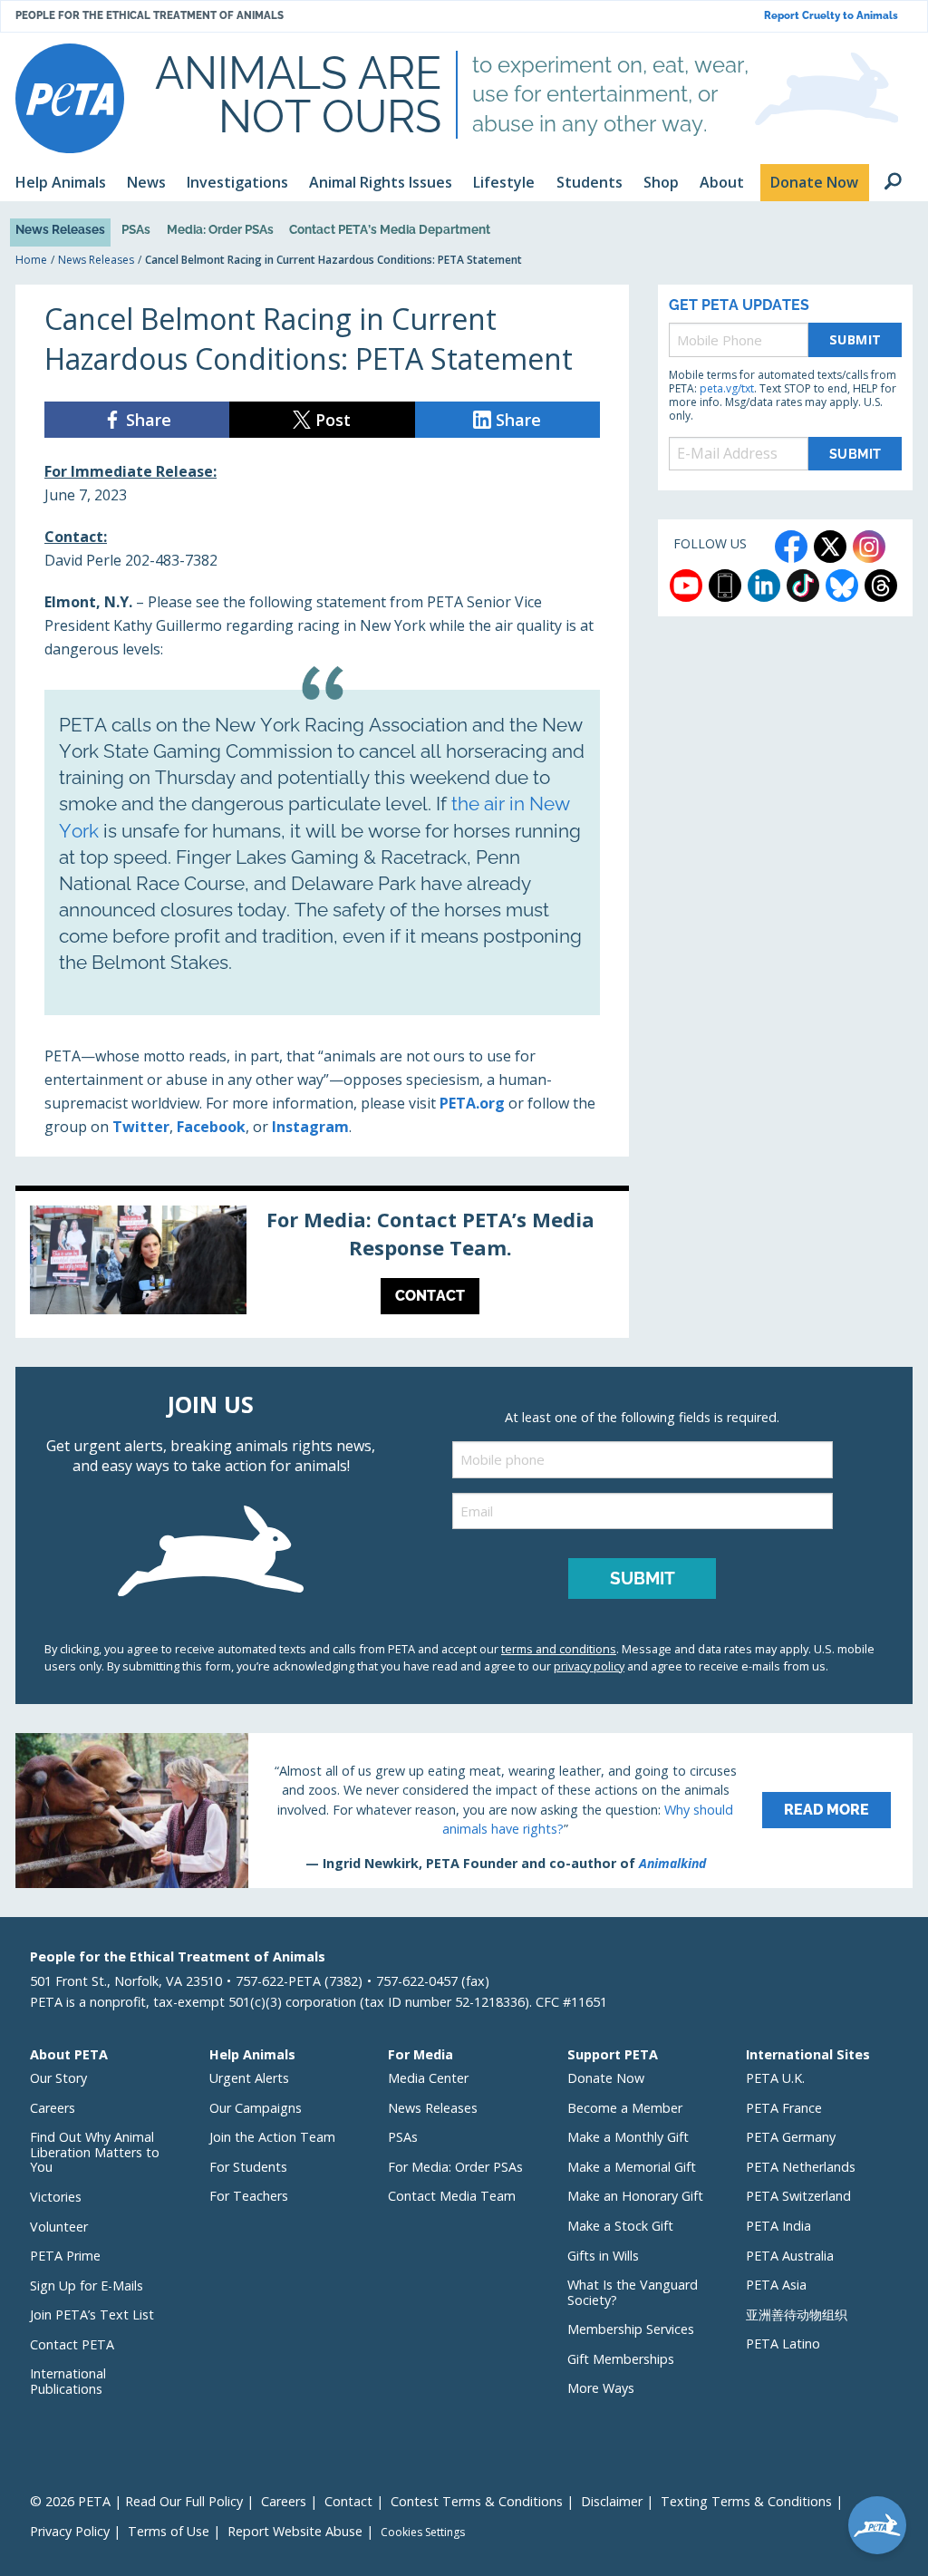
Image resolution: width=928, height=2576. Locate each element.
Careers (53, 2108)
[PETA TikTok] (803, 586)
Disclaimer (612, 2501)
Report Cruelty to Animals (831, 16)
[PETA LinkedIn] (764, 586)
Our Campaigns (256, 2108)
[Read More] (464, 1810)
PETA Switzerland (798, 2196)
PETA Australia (790, 2256)
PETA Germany (791, 2137)
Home (31, 260)
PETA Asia (776, 2285)
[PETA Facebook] (791, 547)
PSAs (136, 229)
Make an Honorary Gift (635, 2196)
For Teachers (249, 2196)
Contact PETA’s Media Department (390, 229)
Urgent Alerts (249, 2078)
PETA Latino (783, 2344)
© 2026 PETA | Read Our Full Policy (136, 2501)
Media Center (428, 2078)
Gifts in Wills (603, 2256)
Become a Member (625, 2108)
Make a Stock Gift (620, 2226)
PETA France (784, 2108)
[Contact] (322, 1264)
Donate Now (606, 2078)
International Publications (68, 2381)
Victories (56, 2197)
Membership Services (631, 2329)
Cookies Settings (423, 2532)
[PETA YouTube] (686, 586)
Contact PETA (72, 2344)
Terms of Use (169, 2531)
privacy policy (589, 1666)
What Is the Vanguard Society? (633, 2292)
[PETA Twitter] (830, 547)
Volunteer (59, 2227)
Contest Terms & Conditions (477, 2501)
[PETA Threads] (881, 586)
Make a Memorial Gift (632, 2167)
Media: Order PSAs (220, 229)
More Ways (601, 2388)
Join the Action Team (272, 2137)
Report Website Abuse (295, 2531)
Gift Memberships (621, 2359)
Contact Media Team (452, 2196)
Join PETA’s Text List (92, 2315)
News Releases (60, 229)
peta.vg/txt (727, 388)
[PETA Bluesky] (842, 586)
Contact (348, 2501)
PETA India (778, 2226)
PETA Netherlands (801, 2167)
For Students (248, 2167)
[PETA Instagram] (869, 547)
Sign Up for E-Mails (87, 2285)
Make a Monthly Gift (628, 2137)
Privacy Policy (70, 2531)
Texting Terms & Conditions (746, 2501)
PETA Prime (65, 2256)
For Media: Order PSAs (455, 2167)
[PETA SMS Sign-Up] (725, 586)
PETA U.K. (775, 2078)
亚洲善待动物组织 (797, 2315)
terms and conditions (559, 1649)
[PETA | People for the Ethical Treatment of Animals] (70, 98)
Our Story (58, 2078)
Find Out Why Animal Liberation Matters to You (95, 2152)
